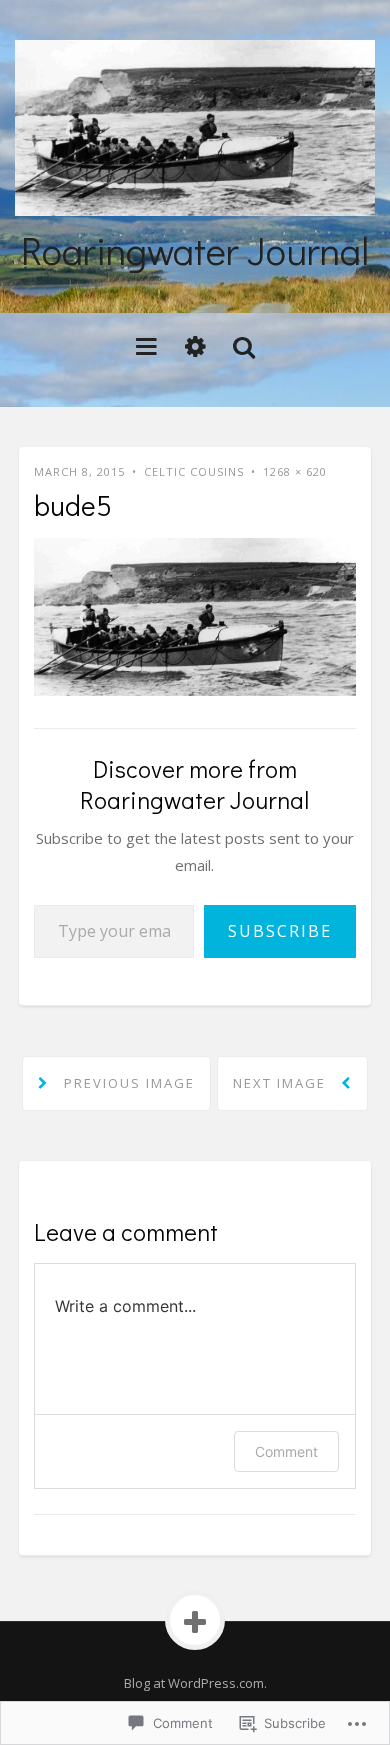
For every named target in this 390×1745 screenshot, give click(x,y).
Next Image (282, 1083)
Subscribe (280, 931)
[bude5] (195, 615)
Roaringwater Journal (195, 250)
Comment (286, 1451)
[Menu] (146, 345)
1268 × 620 (295, 471)
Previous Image (127, 1083)
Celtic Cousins (194, 471)
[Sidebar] (195, 345)
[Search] (243, 345)
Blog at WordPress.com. (195, 1683)
